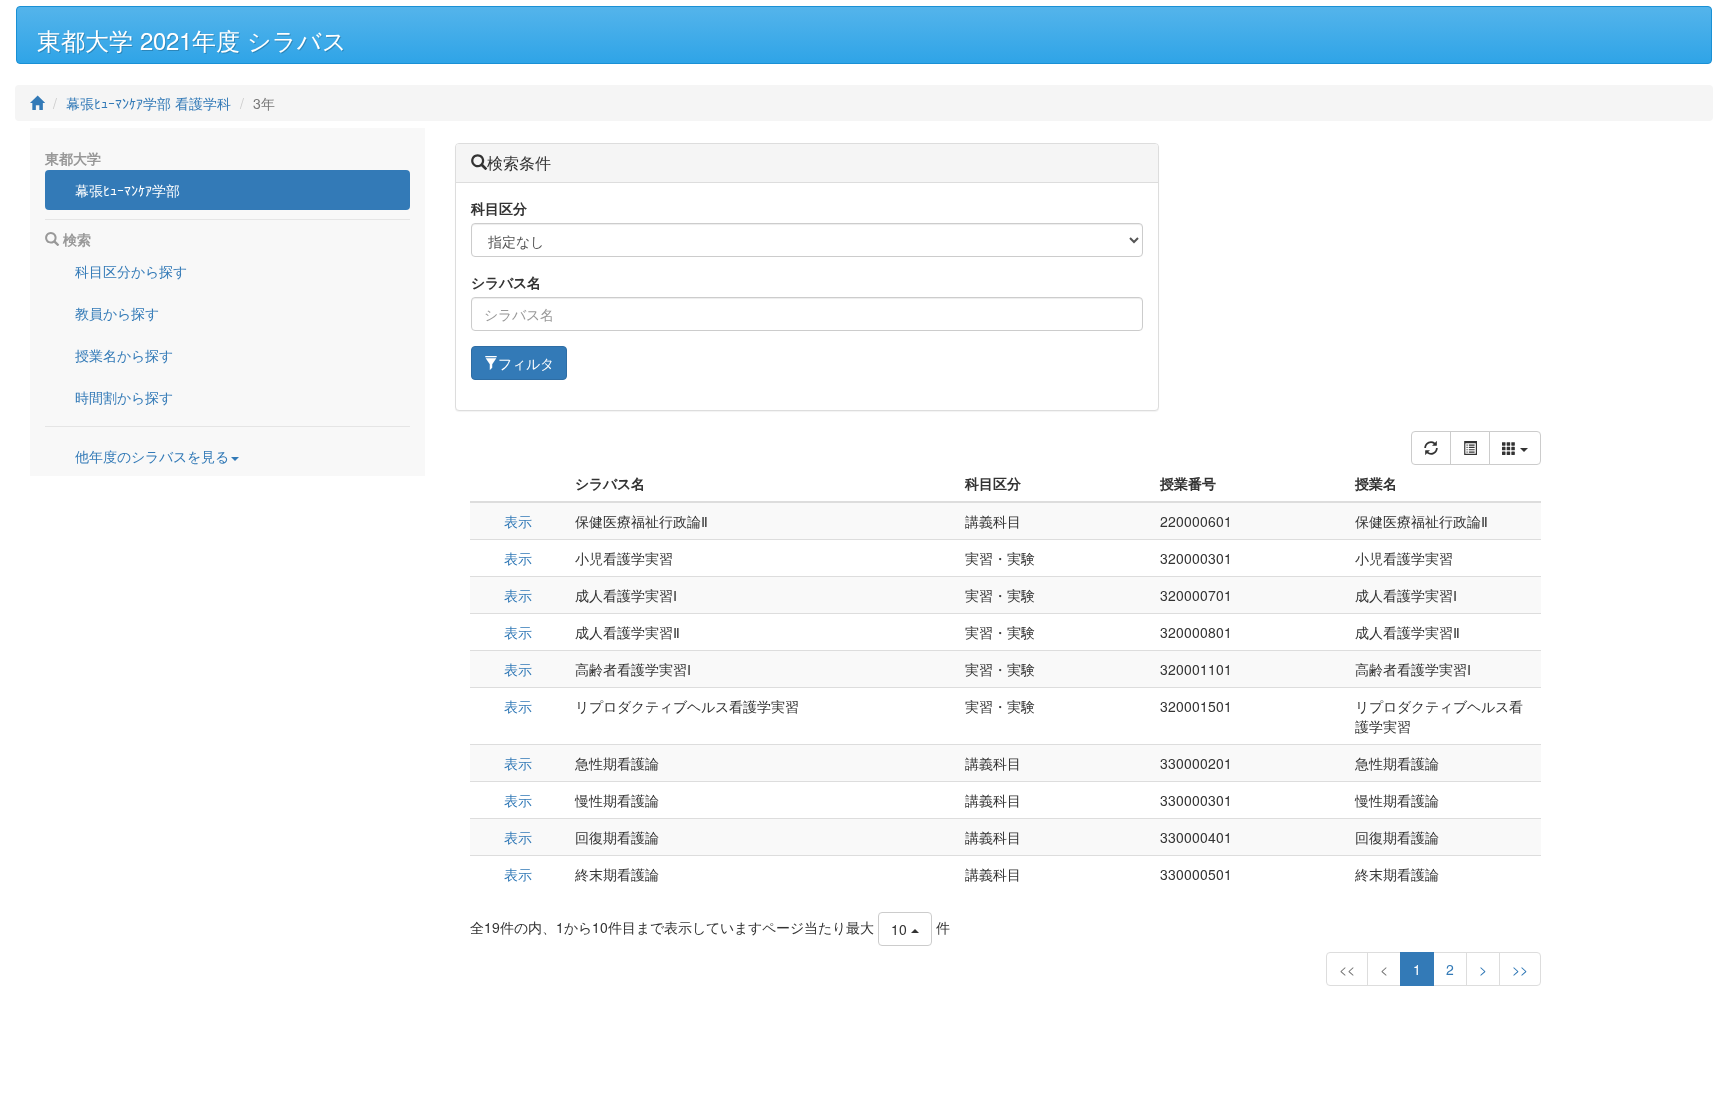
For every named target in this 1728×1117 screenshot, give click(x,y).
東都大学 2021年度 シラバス (192, 39)
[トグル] (1470, 448)
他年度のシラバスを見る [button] (152, 456)
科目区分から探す (131, 271)
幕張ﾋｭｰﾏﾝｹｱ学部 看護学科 (148, 103)
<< (1347, 969)
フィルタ (526, 363)
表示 (518, 521)
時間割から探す (124, 397)
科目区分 (499, 208)
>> (1520, 969)
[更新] (1431, 448)
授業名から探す (124, 355)
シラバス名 (506, 282)
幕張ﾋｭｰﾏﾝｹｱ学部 (127, 190)
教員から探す (117, 313)
